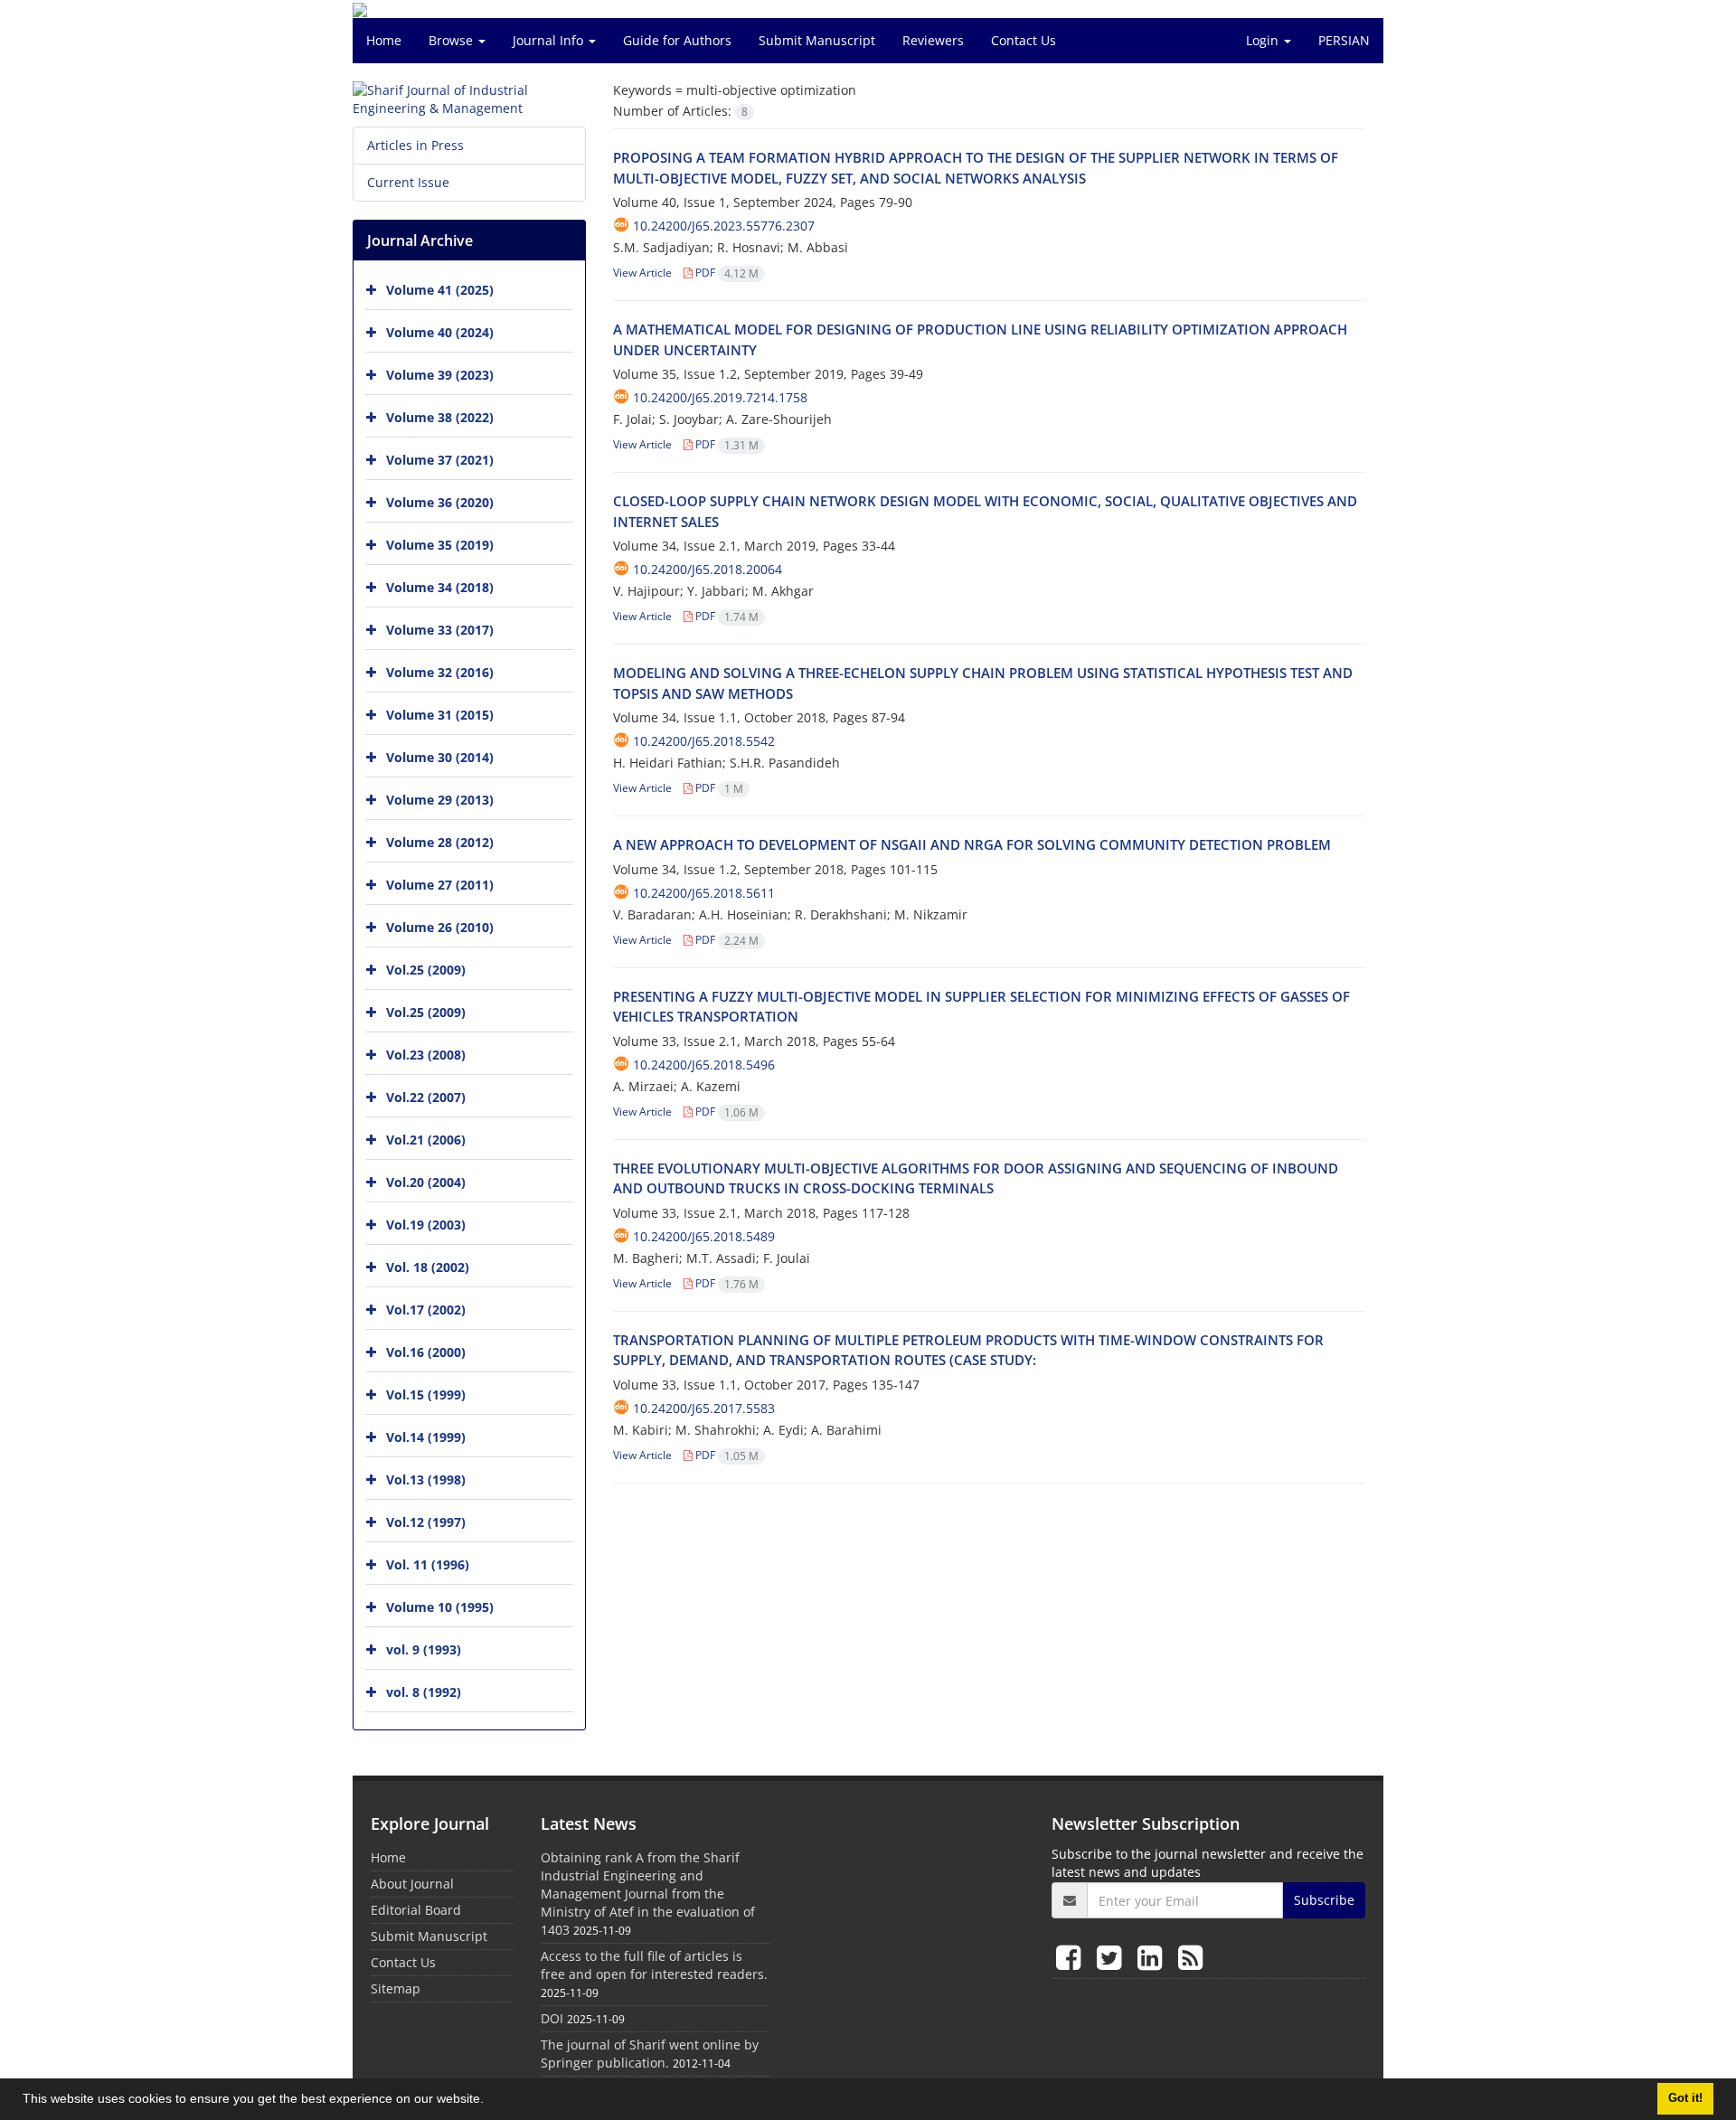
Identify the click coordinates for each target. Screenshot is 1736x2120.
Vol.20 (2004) (426, 1182)
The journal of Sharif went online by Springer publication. (650, 2054)
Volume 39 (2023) (440, 375)
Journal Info (550, 40)
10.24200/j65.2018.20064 (708, 569)
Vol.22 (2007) (426, 1097)
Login (1264, 40)
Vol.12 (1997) (426, 1522)
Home (384, 40)
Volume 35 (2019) (440, 545)
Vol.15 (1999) (426, 1394)
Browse (453, 40)
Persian (1344, 40)
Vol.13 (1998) (426, 1479)
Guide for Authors (677, 40)
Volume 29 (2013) (440, 800)
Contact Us (1024, 40)
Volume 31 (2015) (440, 715)
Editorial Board (416, 1910)
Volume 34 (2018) (440, 587)
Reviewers (933, 40)
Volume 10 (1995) (440, 1607)
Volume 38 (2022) (440, 417)
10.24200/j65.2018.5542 (704, 741)
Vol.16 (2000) (426, 1352)
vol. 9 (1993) (424, 1649)
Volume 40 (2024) (440, 332)
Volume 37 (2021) (440, 460)
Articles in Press (415, 145)
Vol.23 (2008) (426, 1055)
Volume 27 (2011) (440, 885)
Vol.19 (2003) (426, 1225)
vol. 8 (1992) (424, 1692)
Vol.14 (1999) (426, 1437)
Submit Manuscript (817, 40)
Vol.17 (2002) (426, 1310)
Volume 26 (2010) (440, 927)
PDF (726, 273)
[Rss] (1190, 1957)
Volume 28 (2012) (440, 842)
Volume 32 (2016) (440, 672)
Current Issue (408, 182)
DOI (552, 2018)
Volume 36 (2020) (440, 502)
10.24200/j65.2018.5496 (704, 1065)
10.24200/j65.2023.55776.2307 (724, 226)
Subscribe (1324, 1900)
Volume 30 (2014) (440, 757)
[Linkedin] (1153, 1957)
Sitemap (396, 1988)
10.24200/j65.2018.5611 (704, 893)
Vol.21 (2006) (426, 1140)
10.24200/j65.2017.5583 (704, 1408)
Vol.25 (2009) (426, 970)
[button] (490, 2101)
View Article (642, 273)
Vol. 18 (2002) (428, 1267)
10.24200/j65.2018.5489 (704, 1236)
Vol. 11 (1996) (428, 1564)
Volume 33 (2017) (440, 630)
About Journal (412, 1884)
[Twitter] (1113, 1957)
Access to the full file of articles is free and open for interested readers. (654, 1965)
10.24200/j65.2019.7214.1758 (720, 397)
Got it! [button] (1685, 2098)
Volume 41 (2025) (440, 290)
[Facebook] (1072, 1957)
